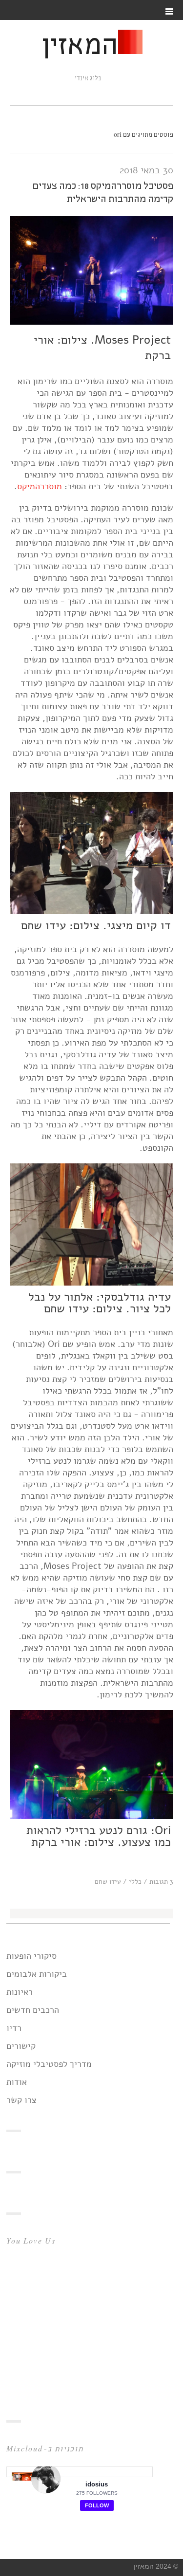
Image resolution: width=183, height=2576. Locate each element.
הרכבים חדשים (33, 2010)
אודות (17, 2082)
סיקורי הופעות (31, 1956)
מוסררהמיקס (40, 486)
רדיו (14, 2028)
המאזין (80, 47)
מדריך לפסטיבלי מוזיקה (49, 2064)
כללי (135, 1882)
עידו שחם (108, 1882)
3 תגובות (161, 1882)
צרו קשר (21, 2100)
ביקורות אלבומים (37, 1974)
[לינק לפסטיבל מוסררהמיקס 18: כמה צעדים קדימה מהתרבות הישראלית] (91, 322)
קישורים (21, 2046)
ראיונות (20, 1992)
